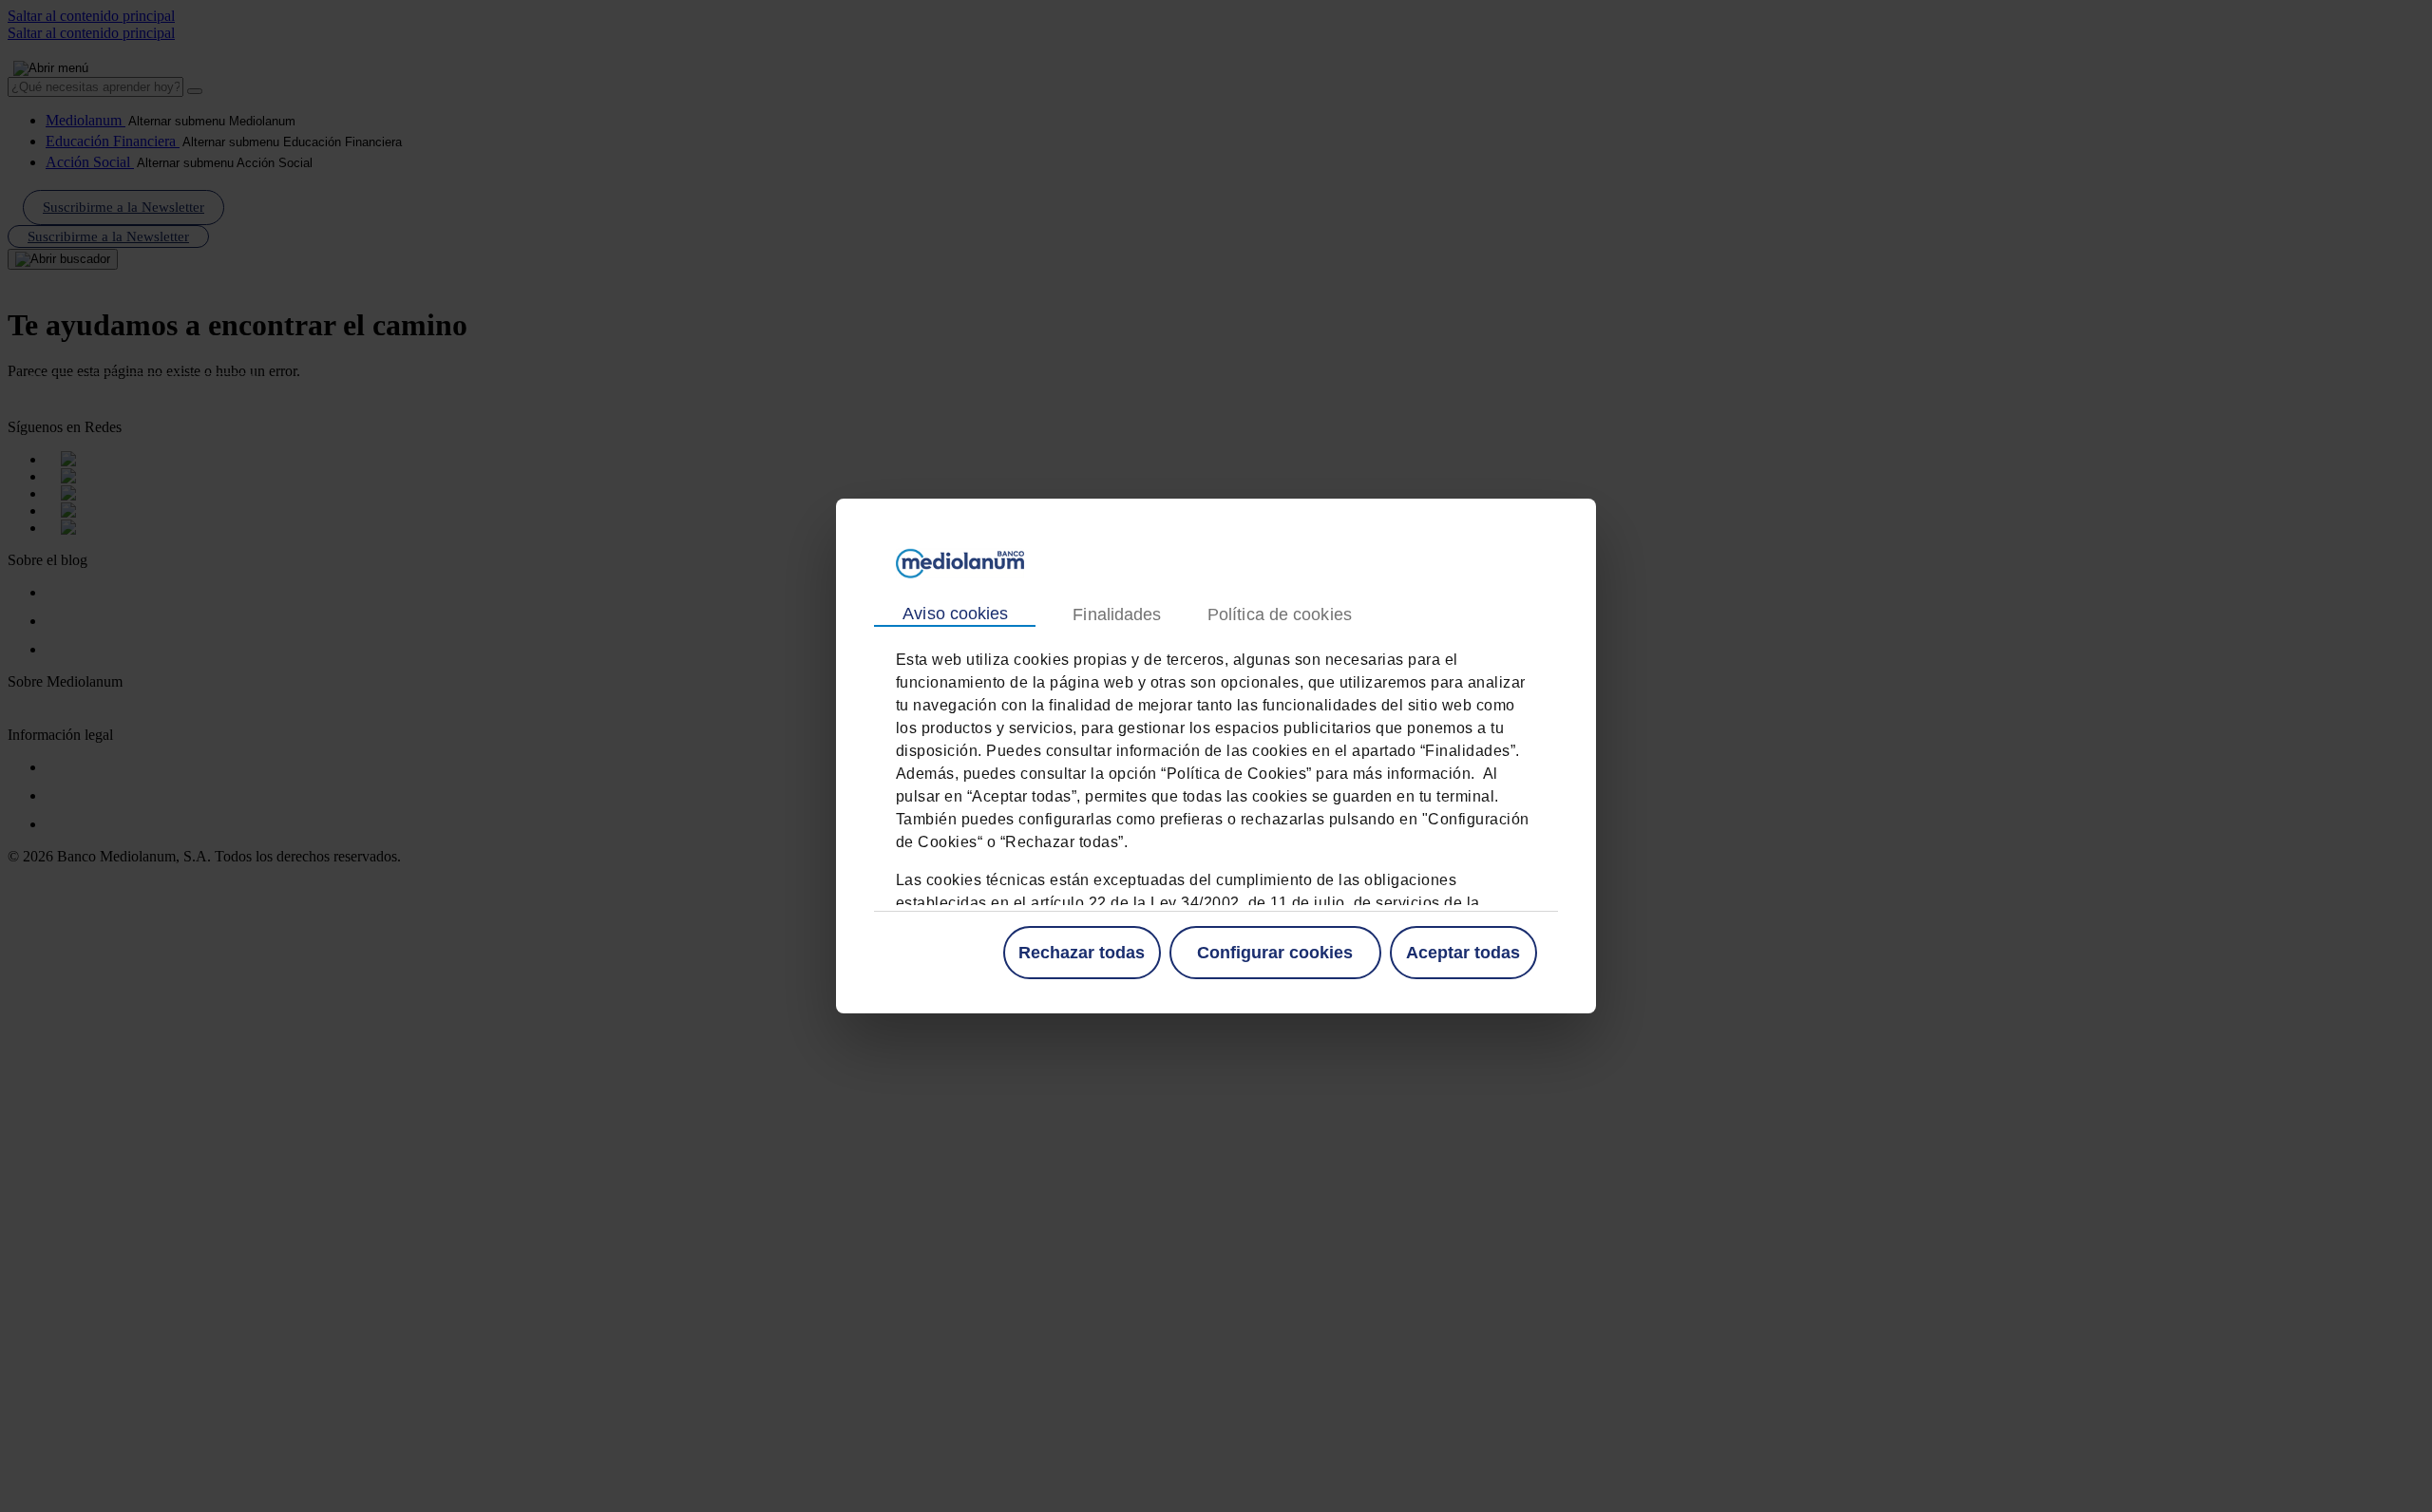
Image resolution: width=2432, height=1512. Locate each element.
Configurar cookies (1275, 953)
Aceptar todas (1463, 953)
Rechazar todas (1082, 953)
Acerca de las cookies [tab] (1279, 615)
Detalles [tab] (1116, 615)
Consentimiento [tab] (955, 614)
